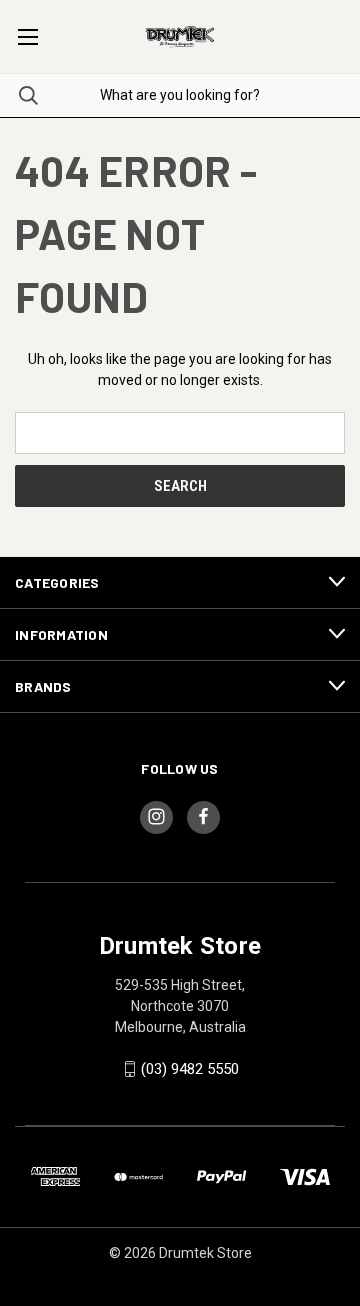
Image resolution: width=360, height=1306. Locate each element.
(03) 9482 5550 (190, 1069)
